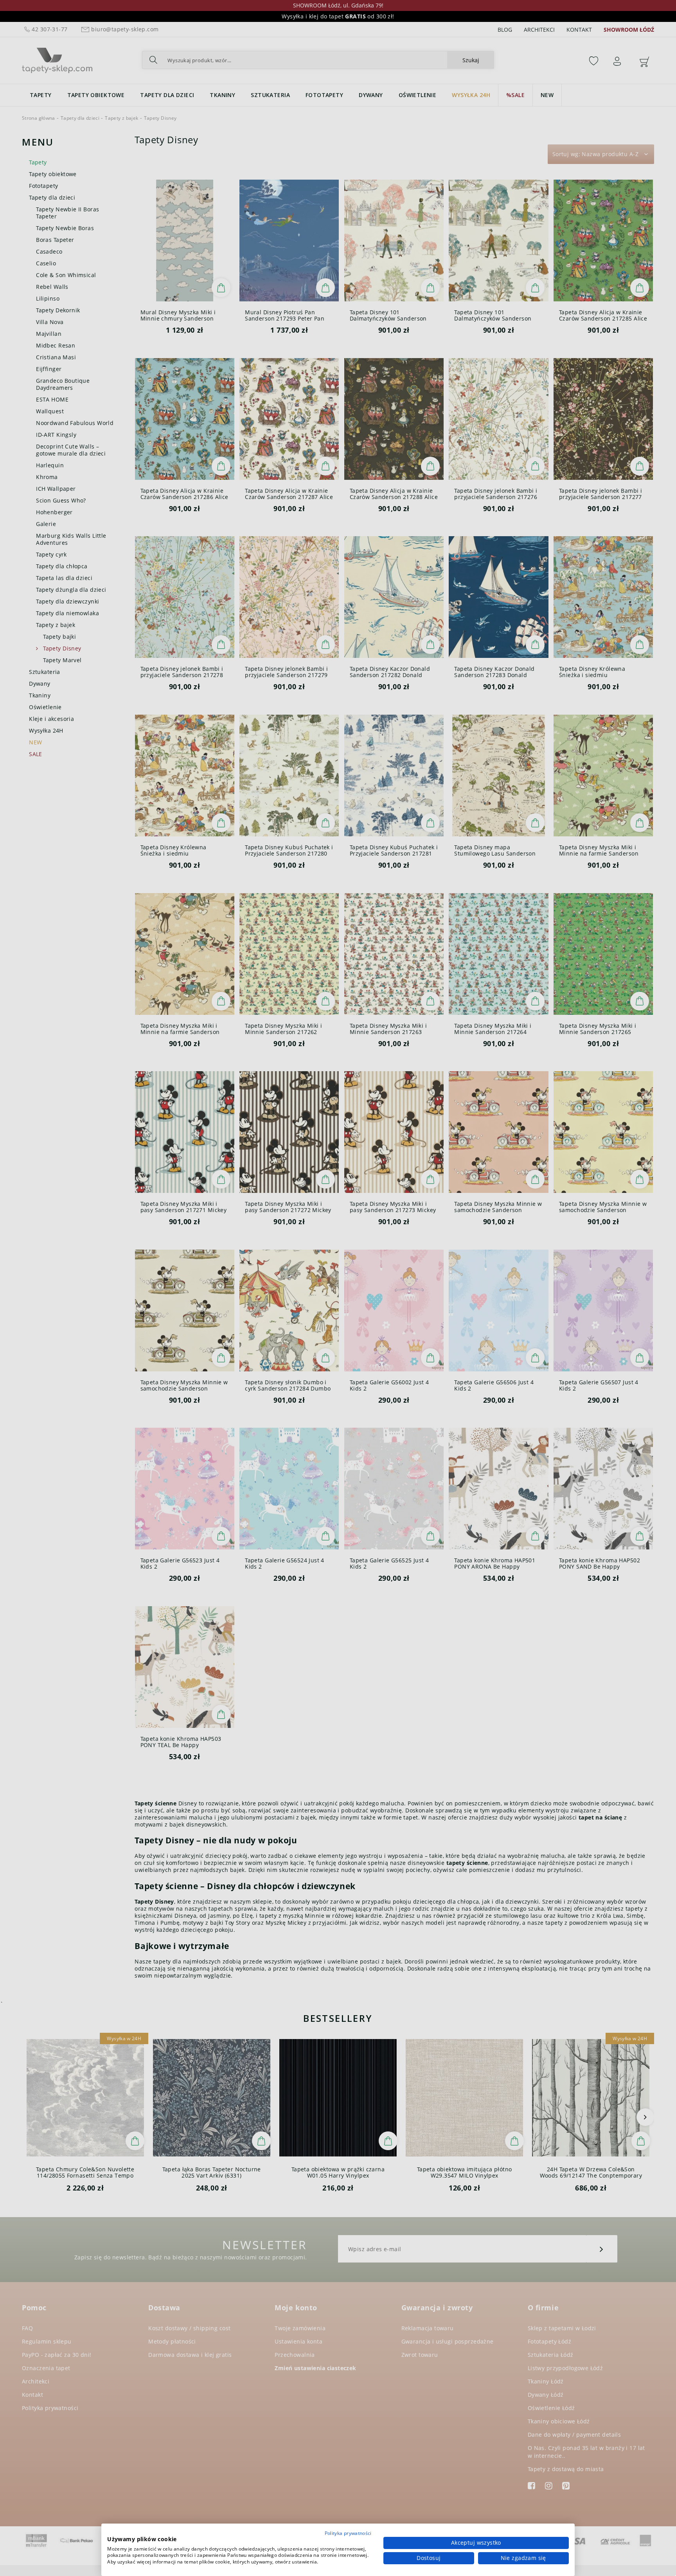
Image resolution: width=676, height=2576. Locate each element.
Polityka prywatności (348, 2533)
